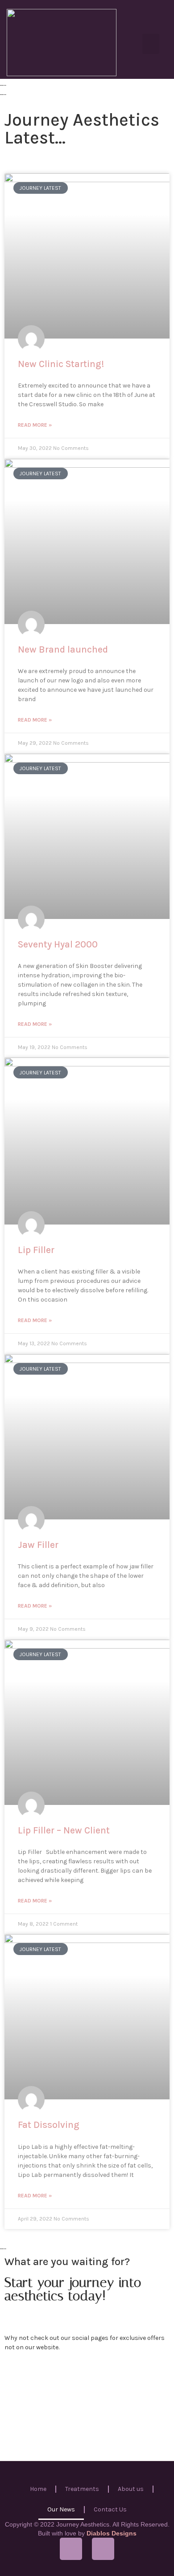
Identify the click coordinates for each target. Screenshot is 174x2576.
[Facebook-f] (71, 2549)
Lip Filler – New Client (64, 1830)
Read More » (35, 425)
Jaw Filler (38, 1545)
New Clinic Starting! (61, 364)
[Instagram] (103, 2549)
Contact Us (110, 2509)
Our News (61, 2509)
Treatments (82, 2489)
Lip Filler (36, 1250)
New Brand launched (63, 649)
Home (38, 2489)
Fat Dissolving (49, 2125)
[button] (151, 44)
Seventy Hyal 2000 (58, 944)
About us (131, 2489)
